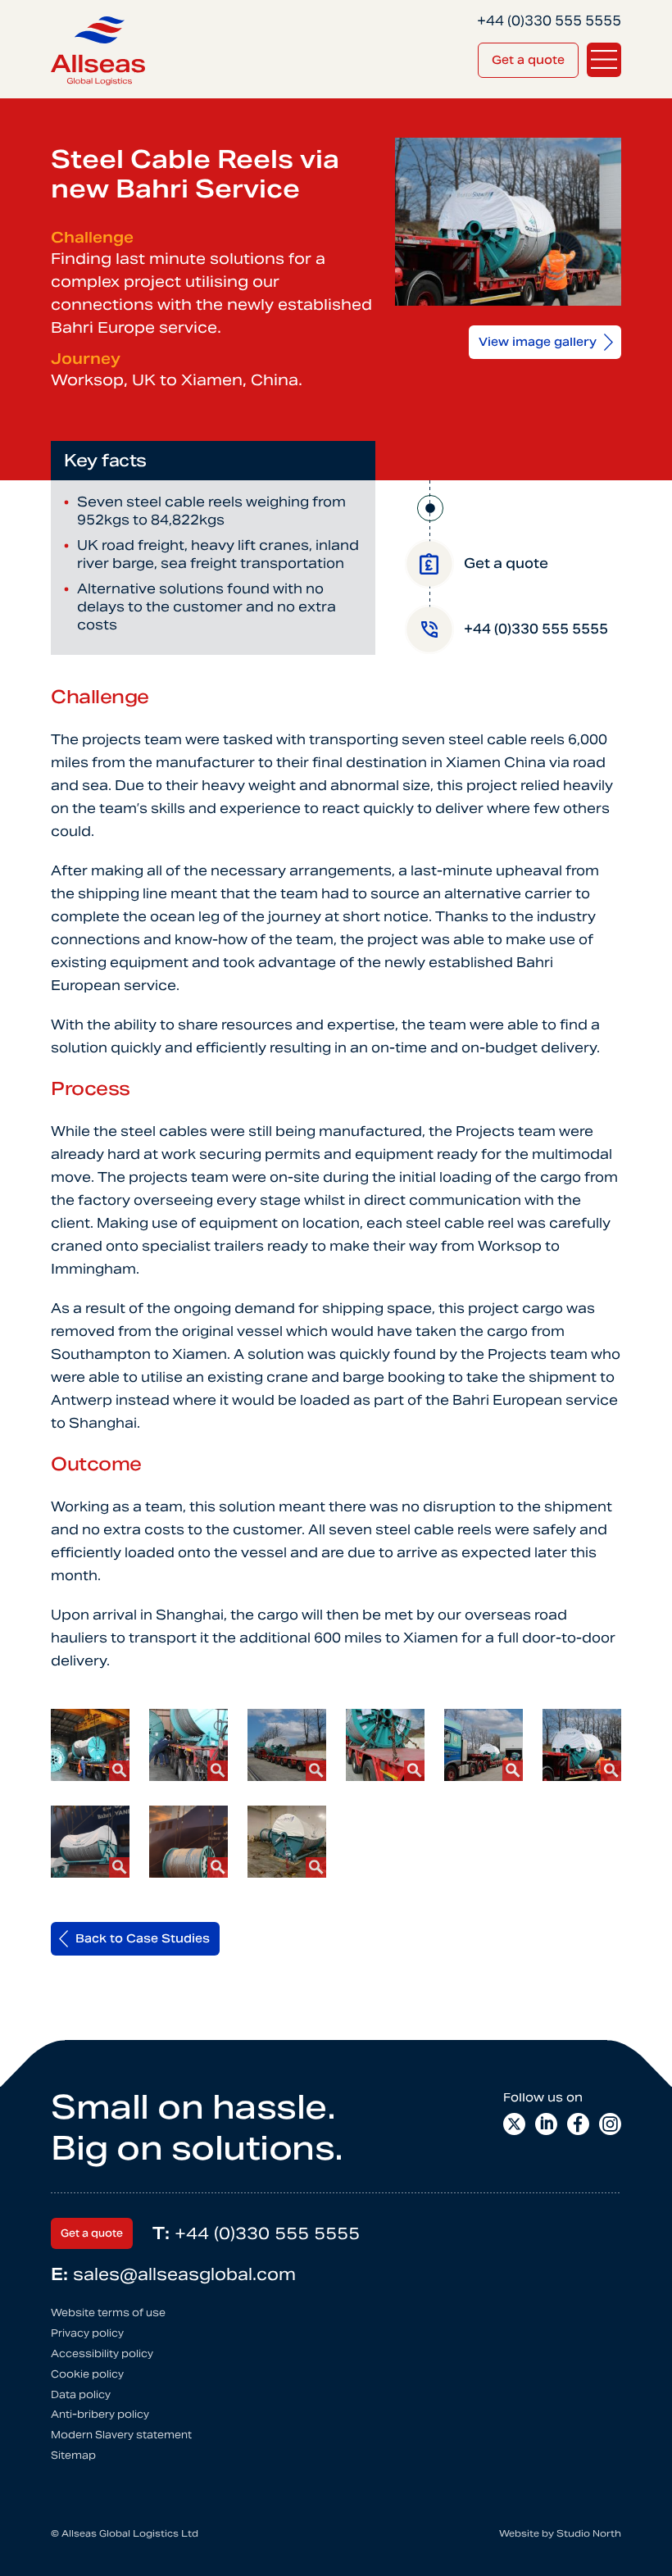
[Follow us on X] (514, 2124)
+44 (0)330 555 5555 (256, 2233)
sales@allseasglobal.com (173, 2274)
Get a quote (528, 60)
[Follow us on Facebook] (578, 2124)
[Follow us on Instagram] (610, 2124)
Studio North (589, 2533)
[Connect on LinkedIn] (546, 2124)
